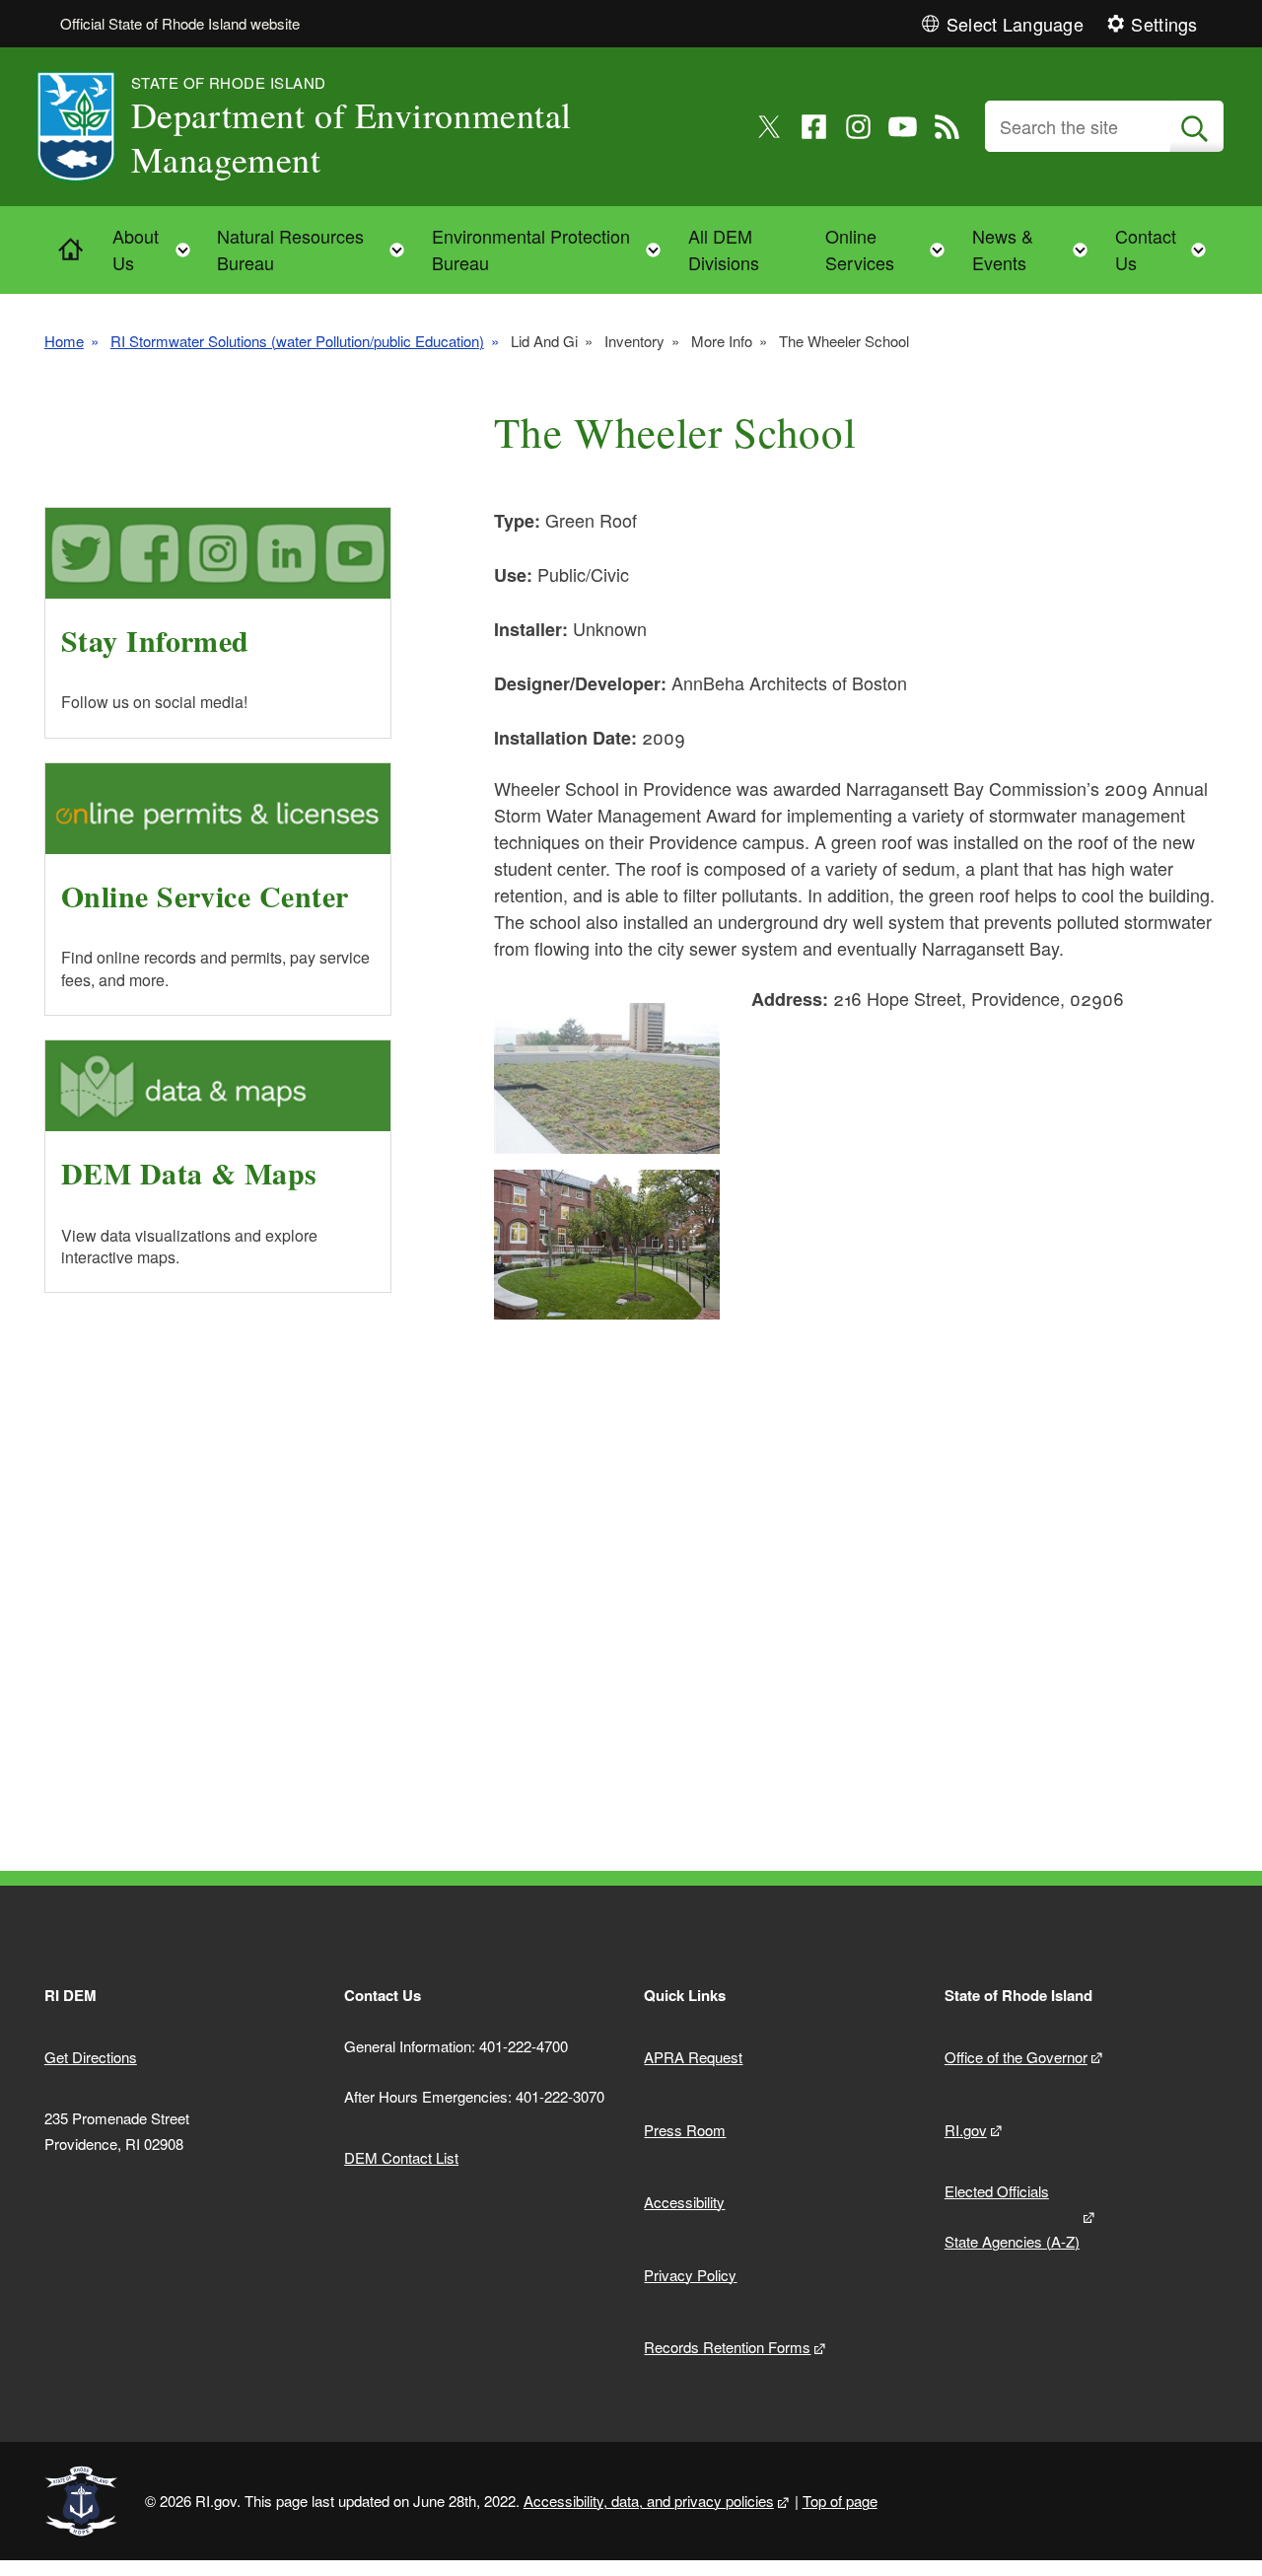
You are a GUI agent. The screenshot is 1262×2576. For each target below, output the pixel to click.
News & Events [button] (1036, 249)
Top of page (840, 2501)
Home (64, 341)
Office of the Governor (1016, 2057)
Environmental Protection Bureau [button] (552, 249)
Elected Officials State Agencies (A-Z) (1012, 2216)
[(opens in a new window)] (770, 127)
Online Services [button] (891, 249)
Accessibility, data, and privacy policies (649, 2501)
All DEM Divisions (724, 249)
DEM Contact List (401, 2157)
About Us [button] (157, 249)
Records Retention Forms (727, 2347)
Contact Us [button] (1166, 249)
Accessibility (684, 2202)
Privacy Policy (690, 2275)
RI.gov (966, 2130)
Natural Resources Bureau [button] (316, 249)
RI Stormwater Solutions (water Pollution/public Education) (297, 341)
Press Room (685, 2130)
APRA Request (693, 2057)
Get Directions (91, 2057)
